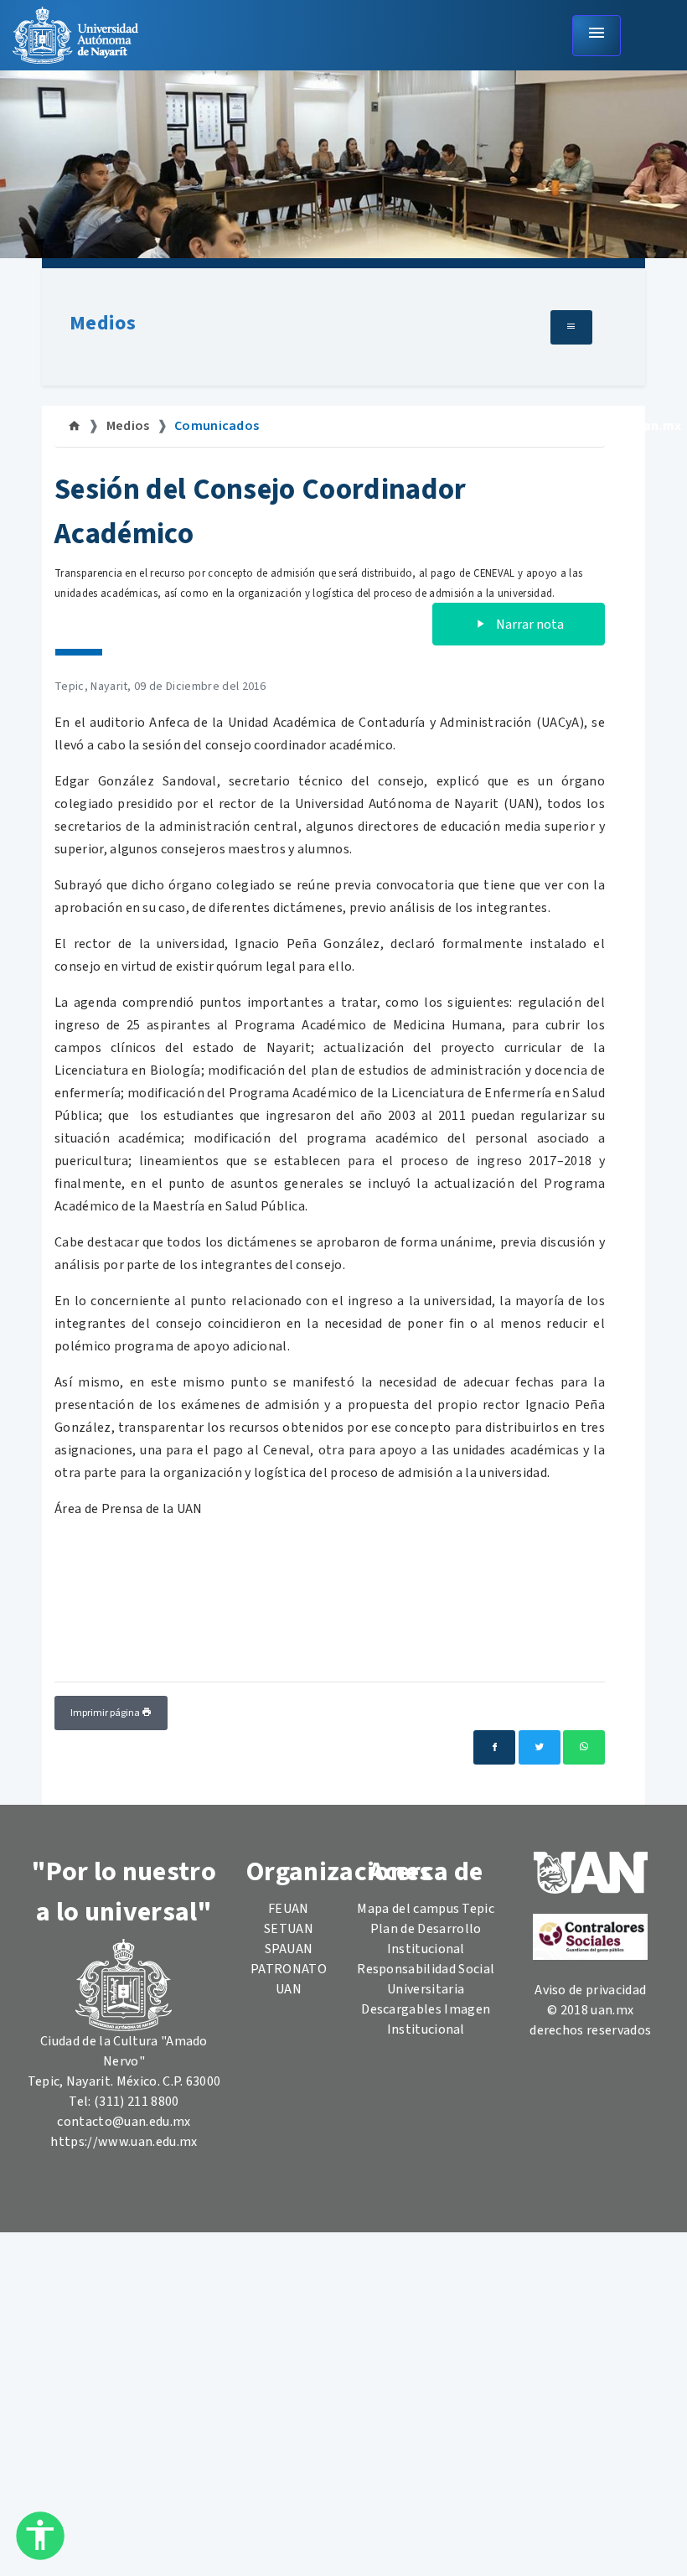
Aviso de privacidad (590, 1990)
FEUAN (289, 1909)
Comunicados (217, 426)
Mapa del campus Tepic (426, 1909)
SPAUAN (289, 1949)
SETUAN (289, 1929)
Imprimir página (106, 1713)
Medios (103, 323)
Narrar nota (529, 625)
